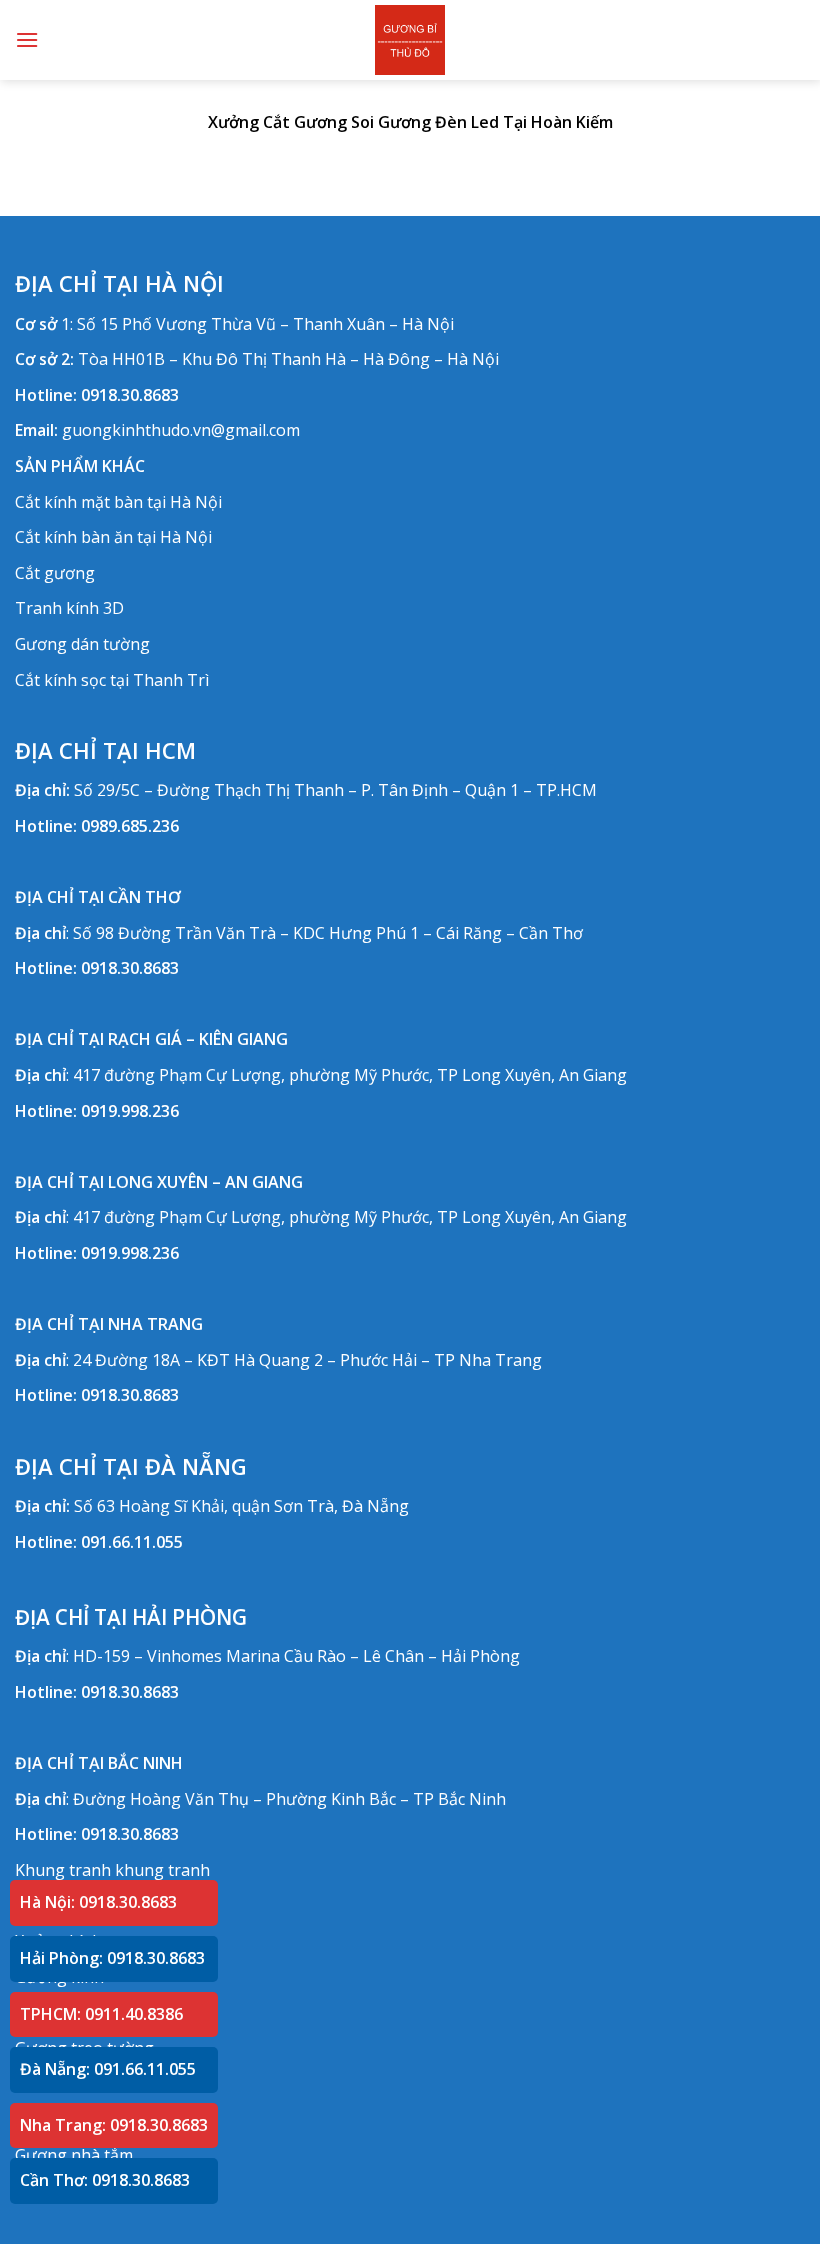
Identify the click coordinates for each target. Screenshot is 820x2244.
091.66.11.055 (132, 1542)
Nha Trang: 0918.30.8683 (114, 2125)
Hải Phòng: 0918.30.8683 (112, 1958)
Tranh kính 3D (69, 608)
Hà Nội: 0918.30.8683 (98, 1902)
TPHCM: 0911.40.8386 (101, 2014)
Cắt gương (55, 573)
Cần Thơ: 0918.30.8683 (105, 2180)
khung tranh (162, 1870)
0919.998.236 (130, 1111)
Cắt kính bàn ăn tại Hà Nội (113, 537)
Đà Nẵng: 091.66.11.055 (108, 2069)
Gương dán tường (82, 644)
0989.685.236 (130, 826)
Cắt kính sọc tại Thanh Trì (112, 680)
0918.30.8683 (130, 395)
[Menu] (27, 39)
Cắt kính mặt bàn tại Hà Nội (118, 502)
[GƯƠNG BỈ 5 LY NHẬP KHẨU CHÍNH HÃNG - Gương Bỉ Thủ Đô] (410, 40)
